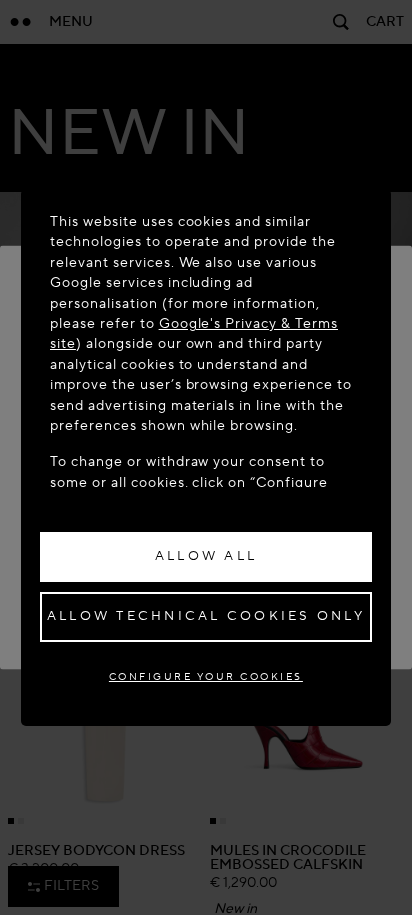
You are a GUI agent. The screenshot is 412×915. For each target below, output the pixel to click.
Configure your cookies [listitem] (206, 676)
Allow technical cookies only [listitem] (206, 616)
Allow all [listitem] (206, 556)
